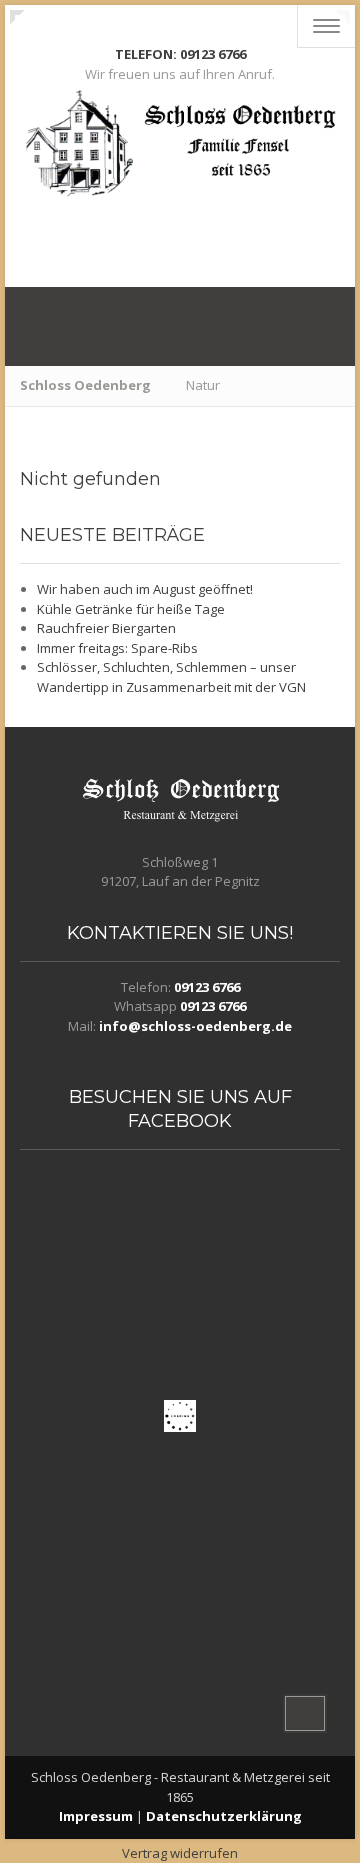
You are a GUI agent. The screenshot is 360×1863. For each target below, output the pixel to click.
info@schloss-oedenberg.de (195, 1026)
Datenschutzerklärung (224, 1816)
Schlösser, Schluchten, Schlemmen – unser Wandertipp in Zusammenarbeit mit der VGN (171, 677)
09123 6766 (207, 987)
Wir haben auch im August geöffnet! (145, 589)
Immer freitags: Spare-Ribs (117, 648)
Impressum (96, 1816)
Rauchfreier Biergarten (106, 628)
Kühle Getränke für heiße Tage (131, 609)
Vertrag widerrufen (180, 1853)
